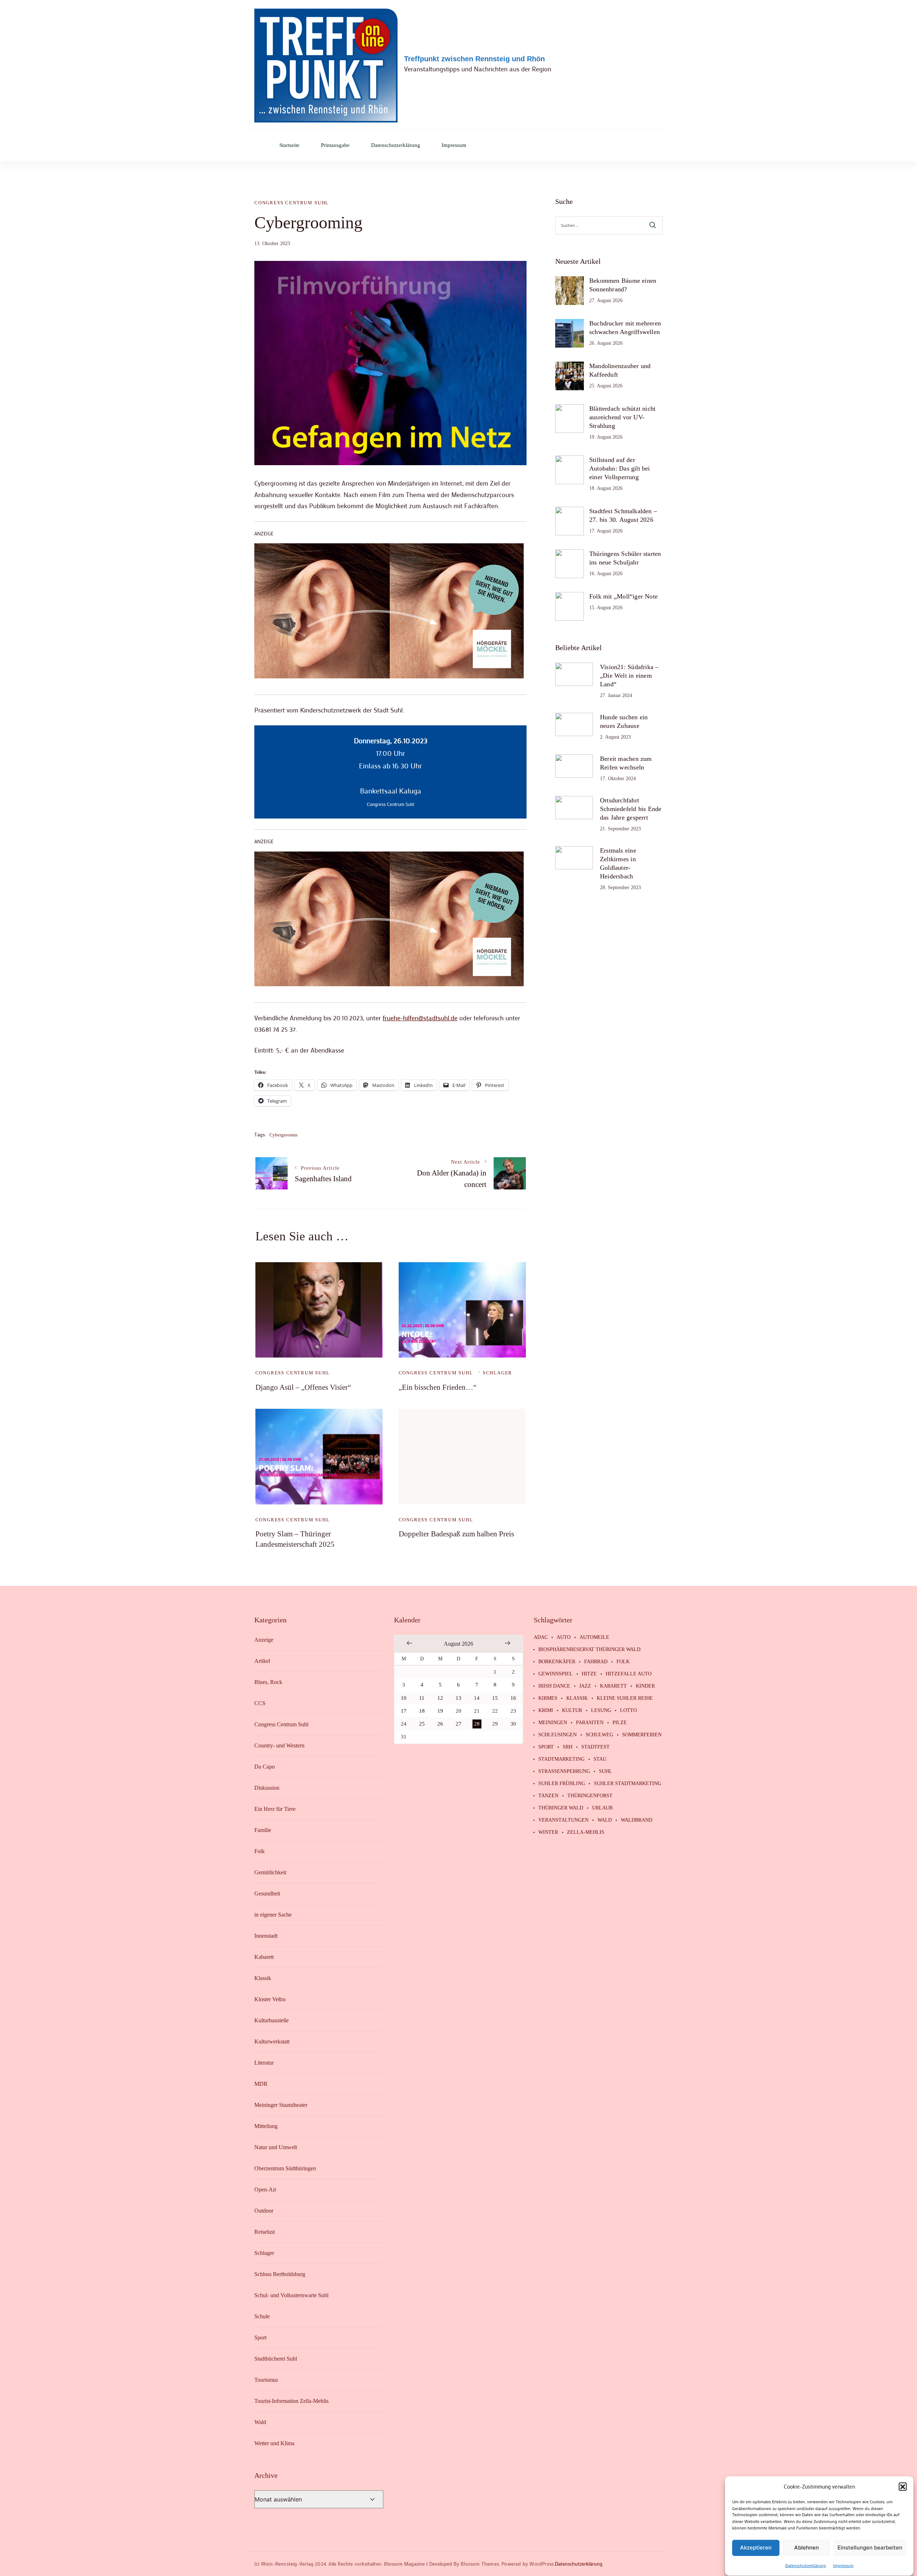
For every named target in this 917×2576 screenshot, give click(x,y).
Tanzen (548, 1796)
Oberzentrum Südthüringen (285, 2168)
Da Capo (265, 1767)
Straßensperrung (564, 1771)
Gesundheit (267, 1893)
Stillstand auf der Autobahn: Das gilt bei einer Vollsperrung (620, 468)
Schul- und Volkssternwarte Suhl (291, 2295)
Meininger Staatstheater (281, 2105)
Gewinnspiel (556, 1674)
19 (440, 1711)
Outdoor (264, 2211)
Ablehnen (806, 2548)
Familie (263, 1830)
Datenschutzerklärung (806, 2566)
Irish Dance (554, 1686)
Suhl (606, 1771)
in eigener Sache (273, 1915)
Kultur (572, 1711)
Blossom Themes (480, 2564)
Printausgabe (335, 145)
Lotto (628, 1711)
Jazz (585, 1686)
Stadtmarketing (561, 1759)
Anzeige (264, 1640)
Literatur (264, 2063)
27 (458, 1724)
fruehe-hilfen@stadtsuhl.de (420, 1018)
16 (513, 1698)
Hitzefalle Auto (629, 1674)
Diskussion (267, 1788)
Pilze (620, 1723)
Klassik (263, 1978)
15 (495, 1698)
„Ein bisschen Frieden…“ (438, 1387)
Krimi (546, 1711)
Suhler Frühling (562, 1784)
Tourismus (266, 2380)
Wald (260, 2422)
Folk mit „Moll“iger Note (623, 596)
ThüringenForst (590, 1796)
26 (440, 1724)
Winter (548, 1832)
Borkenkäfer (557, 1662)
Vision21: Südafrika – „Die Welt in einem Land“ (629, 676)
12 (440, 1698)
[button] (903, 2486)
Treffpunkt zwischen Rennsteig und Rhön (474, 59)
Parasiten (590, 1723)
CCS (260, 1703)
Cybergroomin (284, 1135)
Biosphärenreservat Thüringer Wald (589, 1650)
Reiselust (265, 2232)
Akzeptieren (756, 2548)
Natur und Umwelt (276, 2147)
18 (422, 1711)
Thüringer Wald (561, 1808)
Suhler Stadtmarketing (628, 1784)
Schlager (498, 1373)
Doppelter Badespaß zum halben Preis (456, 1534)
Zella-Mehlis (586, 1832)
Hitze (589, 1674)
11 (422, 1698)
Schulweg (599, 1735)
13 (458, 1698)
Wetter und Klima (274, 2443)
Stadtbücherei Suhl (276, 2359)
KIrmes (548, 1698)
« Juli (409, 1643)
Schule (262, 2316)
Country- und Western (279, 1745)
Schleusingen (558, 1735)
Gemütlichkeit (270, 1872)
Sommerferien (642, 1735)
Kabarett (264, 1957)
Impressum (843, 2566)
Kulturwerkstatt (272, 2041)
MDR (261, 2084)
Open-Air (265, 2189)
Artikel (262, 1661)
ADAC (541, 1637)
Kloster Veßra (270, 1999)
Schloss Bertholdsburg (280, 2274)
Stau (600, 1759)
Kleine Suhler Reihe (625, 1698)
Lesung (601, 1711)
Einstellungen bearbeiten (870, 2548)
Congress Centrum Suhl (292, 203)
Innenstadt (266, 1936)
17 (404, 1711)
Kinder (645, 1686)
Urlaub (602, 1808)
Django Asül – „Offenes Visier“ (303, 1387)
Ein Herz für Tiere (275, 1809)
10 (404, 1698)
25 (422, 1724)
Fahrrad (596, 1662)
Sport (260, 2338)
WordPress (542, 2564)
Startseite (289, 145)
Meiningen (553, 1723)
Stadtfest (596, 1747)
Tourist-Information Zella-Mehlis (291, 2401)
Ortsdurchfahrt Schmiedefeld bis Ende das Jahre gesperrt (631, 809)
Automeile (594, 1637)
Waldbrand (637, 1820)
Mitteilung (266, 2126)
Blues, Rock (268, 1682)
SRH (568, 1747)
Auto (564, 1637)
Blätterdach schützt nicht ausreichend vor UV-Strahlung (622, 417)
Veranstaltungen (563, 1820)
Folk (260, 1851)
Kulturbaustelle (272, 2020)
